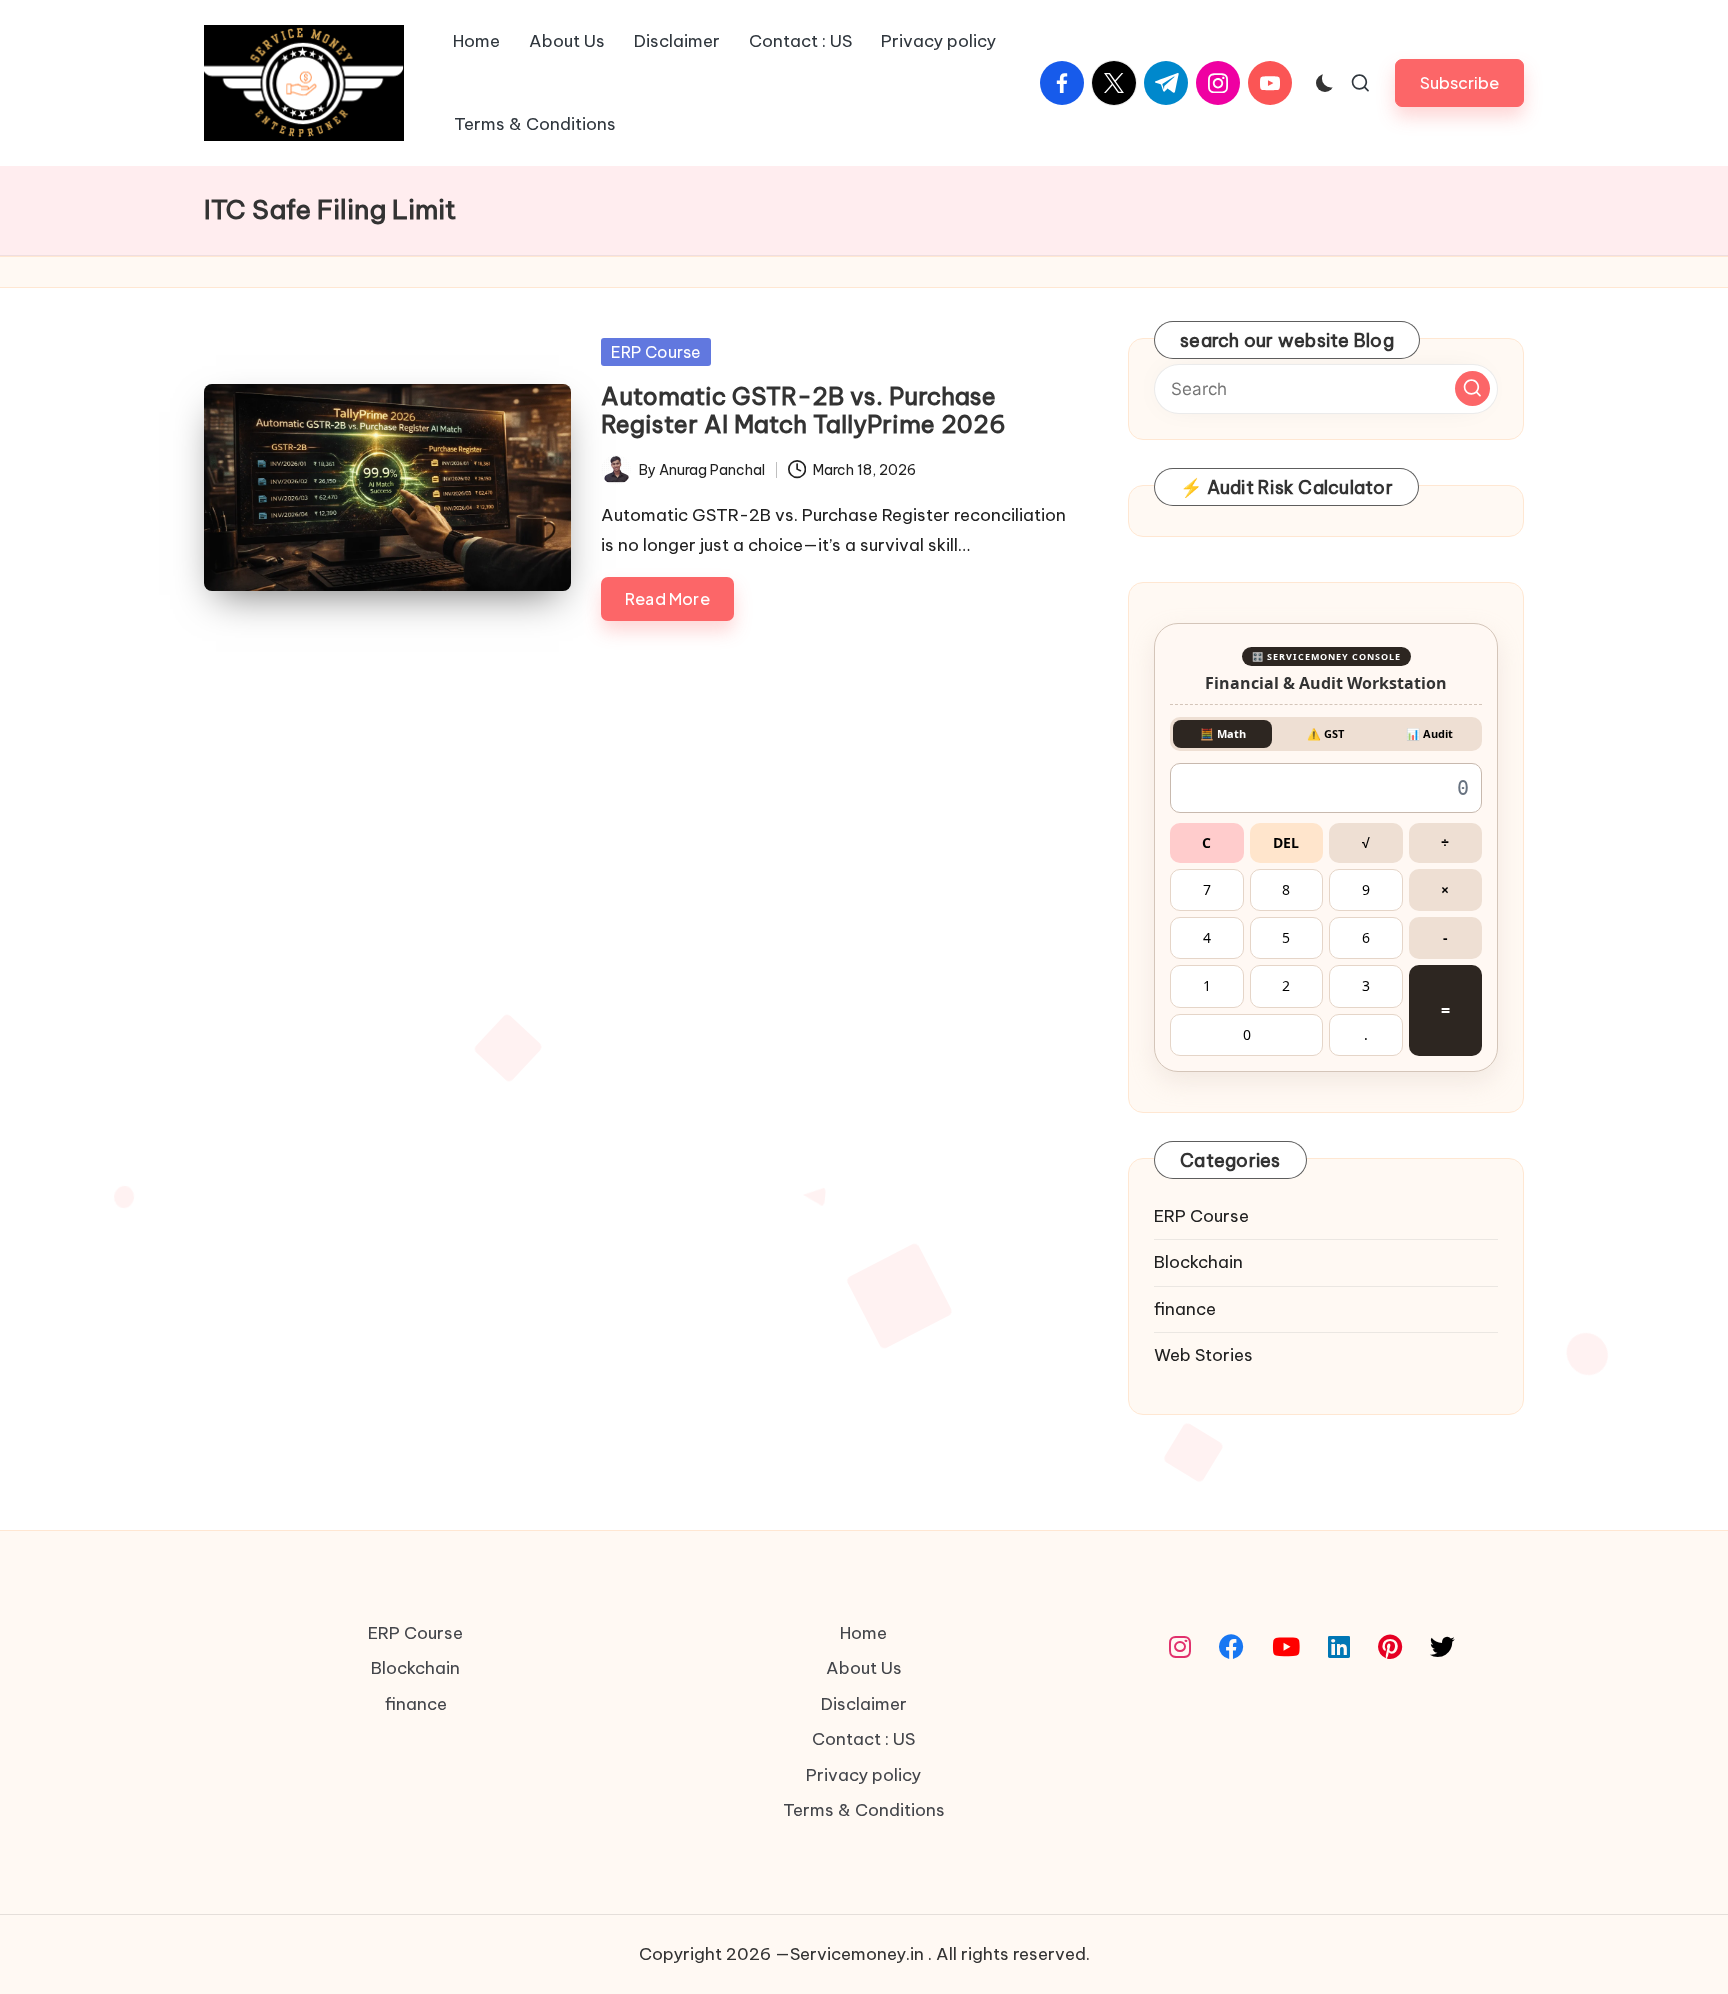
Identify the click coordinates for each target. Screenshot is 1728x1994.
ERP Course (656, 632)
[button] (1459, 362)
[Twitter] (1442, 1928)
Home (863, 1913)
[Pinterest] (1390, 1928)
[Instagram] (1180, 1928)
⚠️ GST (1325, 1013)
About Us (864, 1948)
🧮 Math (1223, 1013)
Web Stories (1203, 1635)
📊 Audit (1429, 1013)
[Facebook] (1231, 1928)
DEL (1286, 1122)
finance (1185, 1589)
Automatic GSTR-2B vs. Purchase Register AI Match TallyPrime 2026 (803, 690)
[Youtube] (1286, 1928)
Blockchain (1198, 1542)
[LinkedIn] (1339, 1928)
